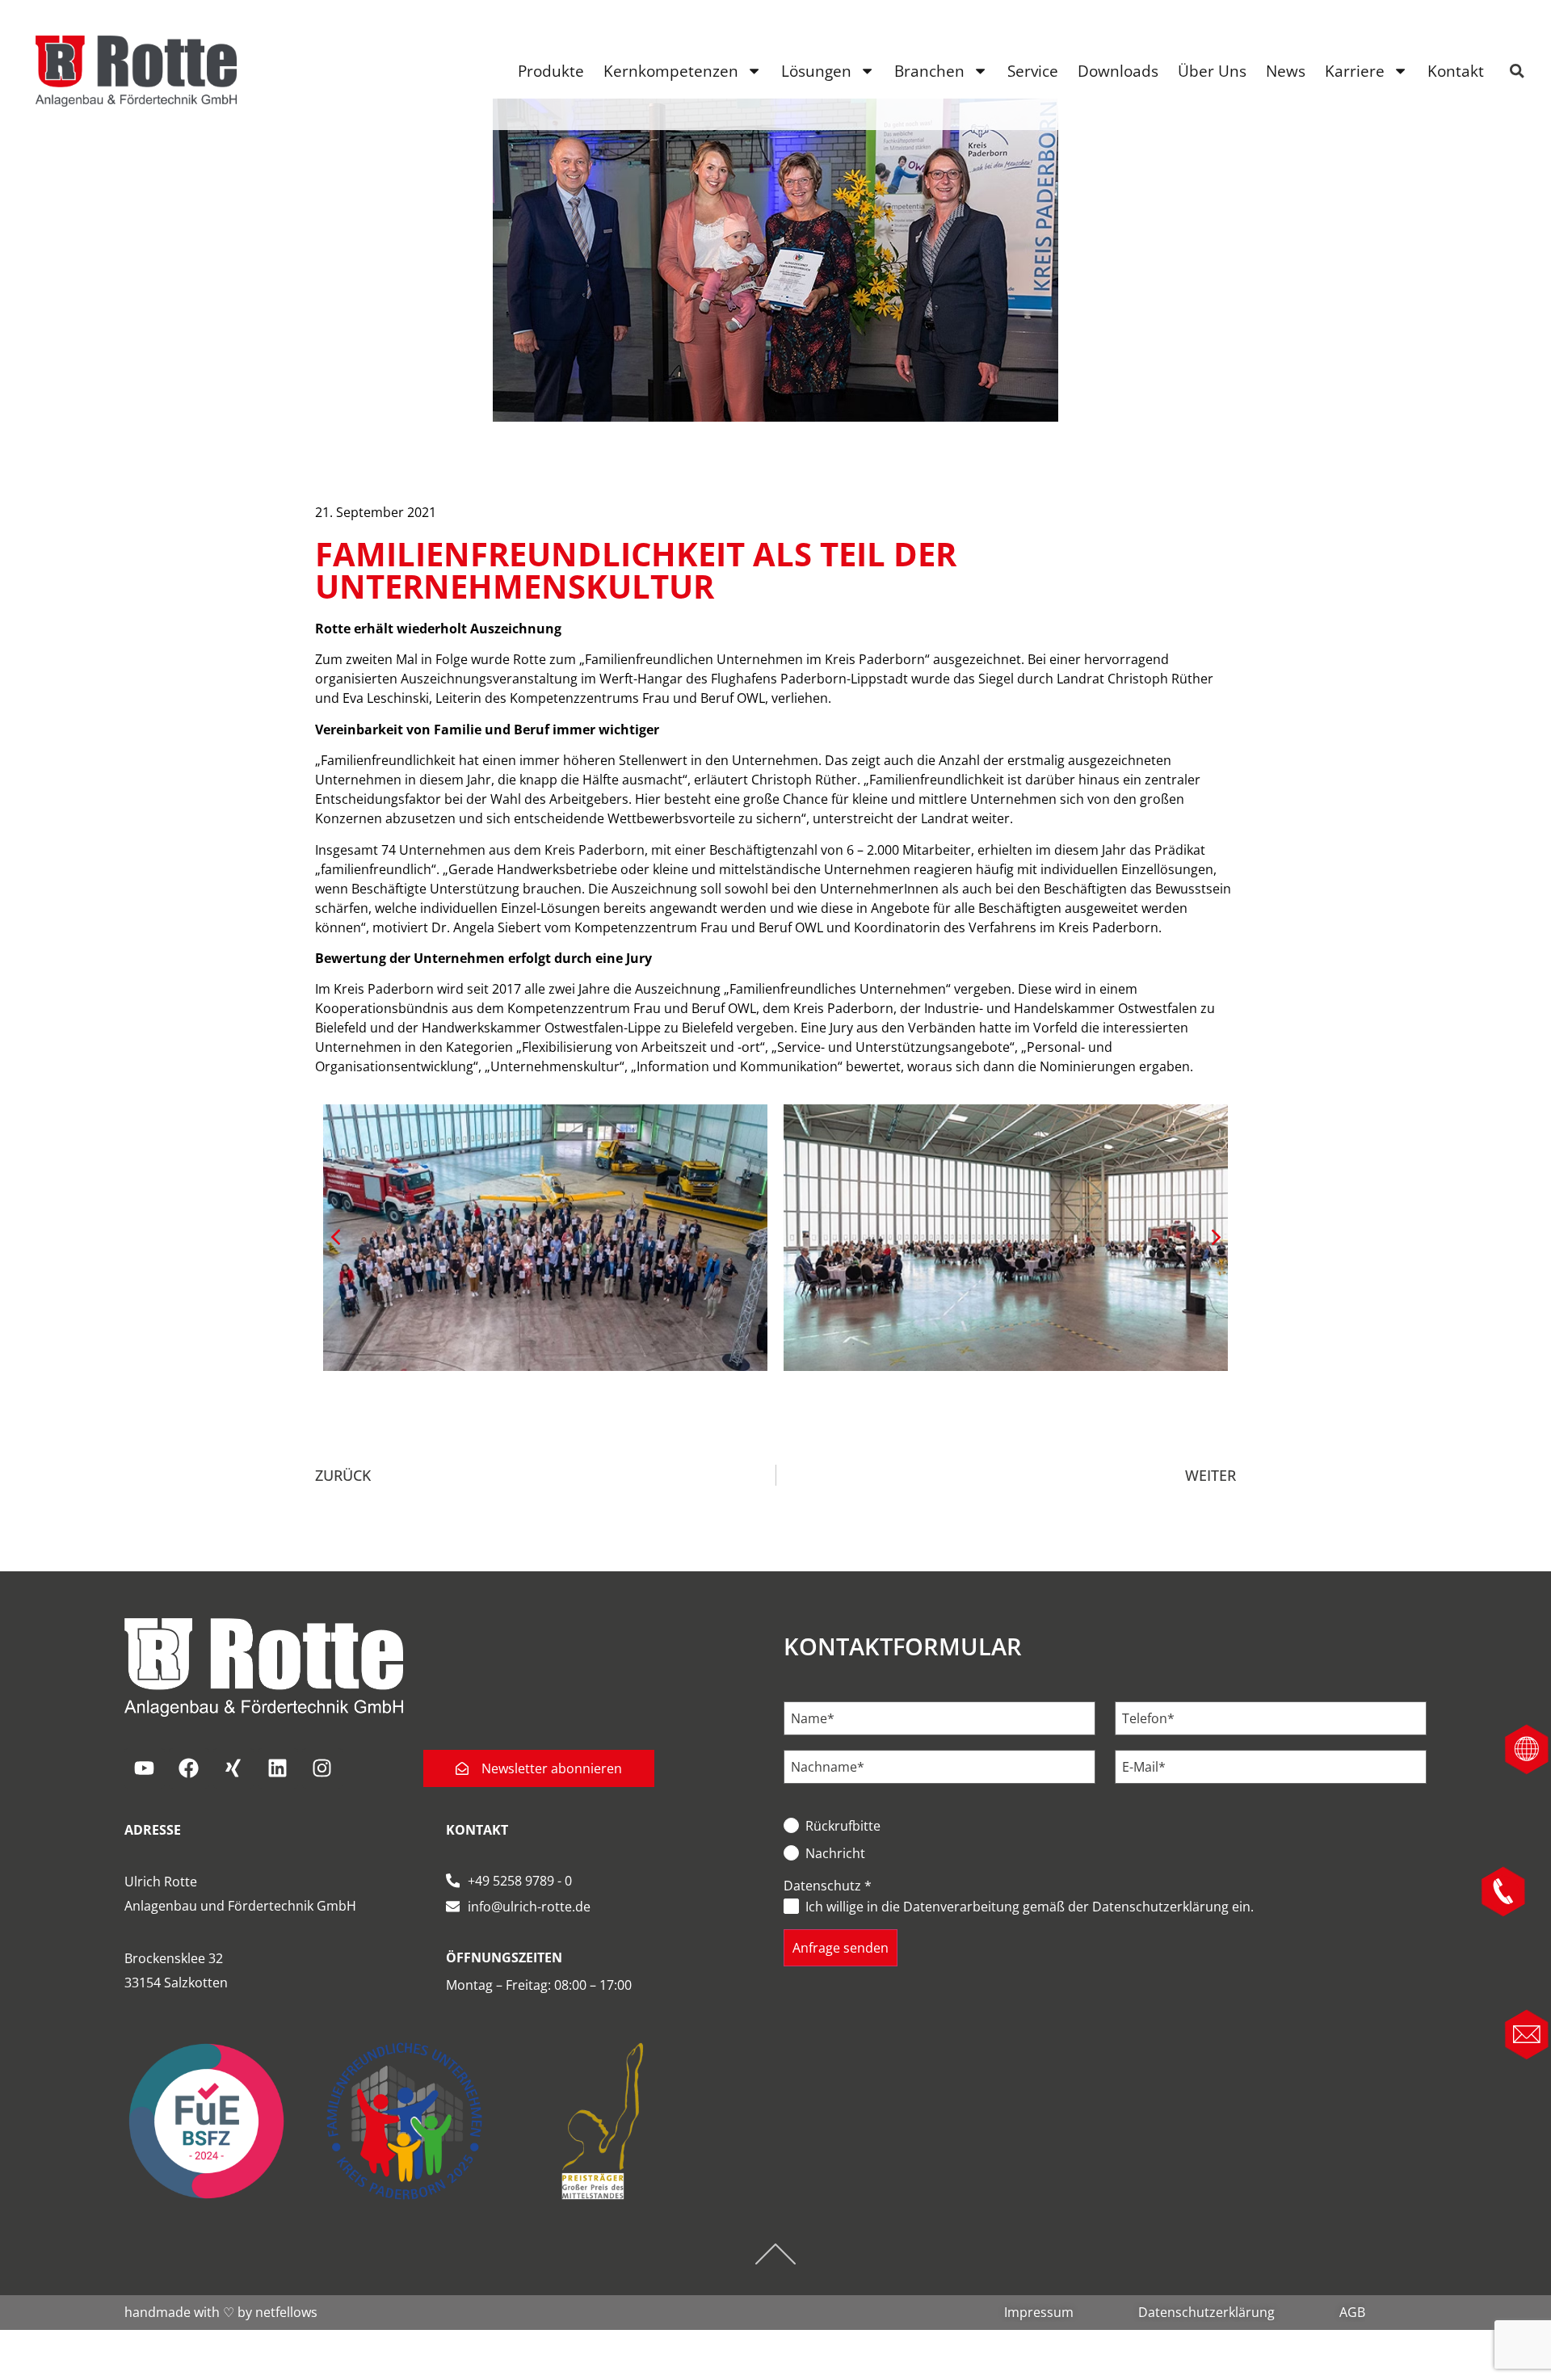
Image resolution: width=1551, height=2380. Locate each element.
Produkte (551, 71)
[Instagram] (322, 1768)
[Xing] (233, 1768)
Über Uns (1212, 71)
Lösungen (816, 71)
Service (1033, 71)
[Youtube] (145, 1768)
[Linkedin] (278, 1768)
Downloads (1118, 71)
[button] (1216, 1238)
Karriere (1355, 71)
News (1286, 71)
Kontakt (1456, 71)
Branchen (929, 71)
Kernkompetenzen (671, 71)
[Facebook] (189, 1768)
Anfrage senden (841, 1948)
